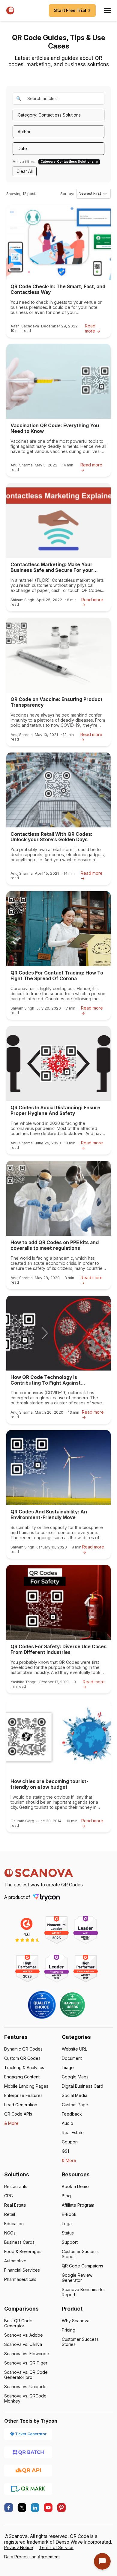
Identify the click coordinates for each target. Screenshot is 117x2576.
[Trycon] (46, 1897)
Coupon (70, 2142)
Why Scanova (76, 2321)
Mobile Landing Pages (26, 2086)
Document (72, 2058)
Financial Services (22, 2270)
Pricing (69, 2330)
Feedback (72, 2114)
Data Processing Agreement (32, 2557)
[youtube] (48, 2508)
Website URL (74, 2049)
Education (14, 2224)
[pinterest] (61, 2508)
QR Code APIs (18, 2114)
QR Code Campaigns (82, 2266)
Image (68, 2067)
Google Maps (75, 2077)
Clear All (25, 171)
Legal (67, 2224)
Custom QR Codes (22, 2058)
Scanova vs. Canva (23, 2344)
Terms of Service (56, 2547)
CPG (9, 2196)
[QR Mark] (28, 2488)
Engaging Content (22, 2077)
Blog (66, 2196)
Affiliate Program (78, 2205)
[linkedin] (35, 2508)
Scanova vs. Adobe (24, 2335)
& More (11, 2123)
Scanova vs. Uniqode (25, 2387)
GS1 (65, 2151)
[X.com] (22, 2508)
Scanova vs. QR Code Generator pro (26, 2375)
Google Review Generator (77, 2278)
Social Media (75, 2095)
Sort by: (67, 194)
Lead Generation (21, 2105)
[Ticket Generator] (28, 2434)
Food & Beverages (23, 2251)
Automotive (15, 2261)
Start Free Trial (70, 10)
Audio (67, 2123)
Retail (10, 2214)
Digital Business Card (82, 2086)
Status (68, 2233)
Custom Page (75, 2105)
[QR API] (28, 2470)
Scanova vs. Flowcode (27, 2354)
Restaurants (16, 2186)
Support (70, 2242)
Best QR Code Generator (18, 2323)
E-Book (69, 2214)
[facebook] (9, 2508)
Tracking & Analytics (24, 2067)
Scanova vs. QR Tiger (26, 2363)
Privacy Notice (19, 2547)
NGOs (10, 2233)
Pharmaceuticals (20, 2279)
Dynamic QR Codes (23, 2049)
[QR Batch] (28, 2452)
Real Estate (73, 2132)
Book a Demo (75, 2186)
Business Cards (19, 2242)
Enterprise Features (23, 2095)
